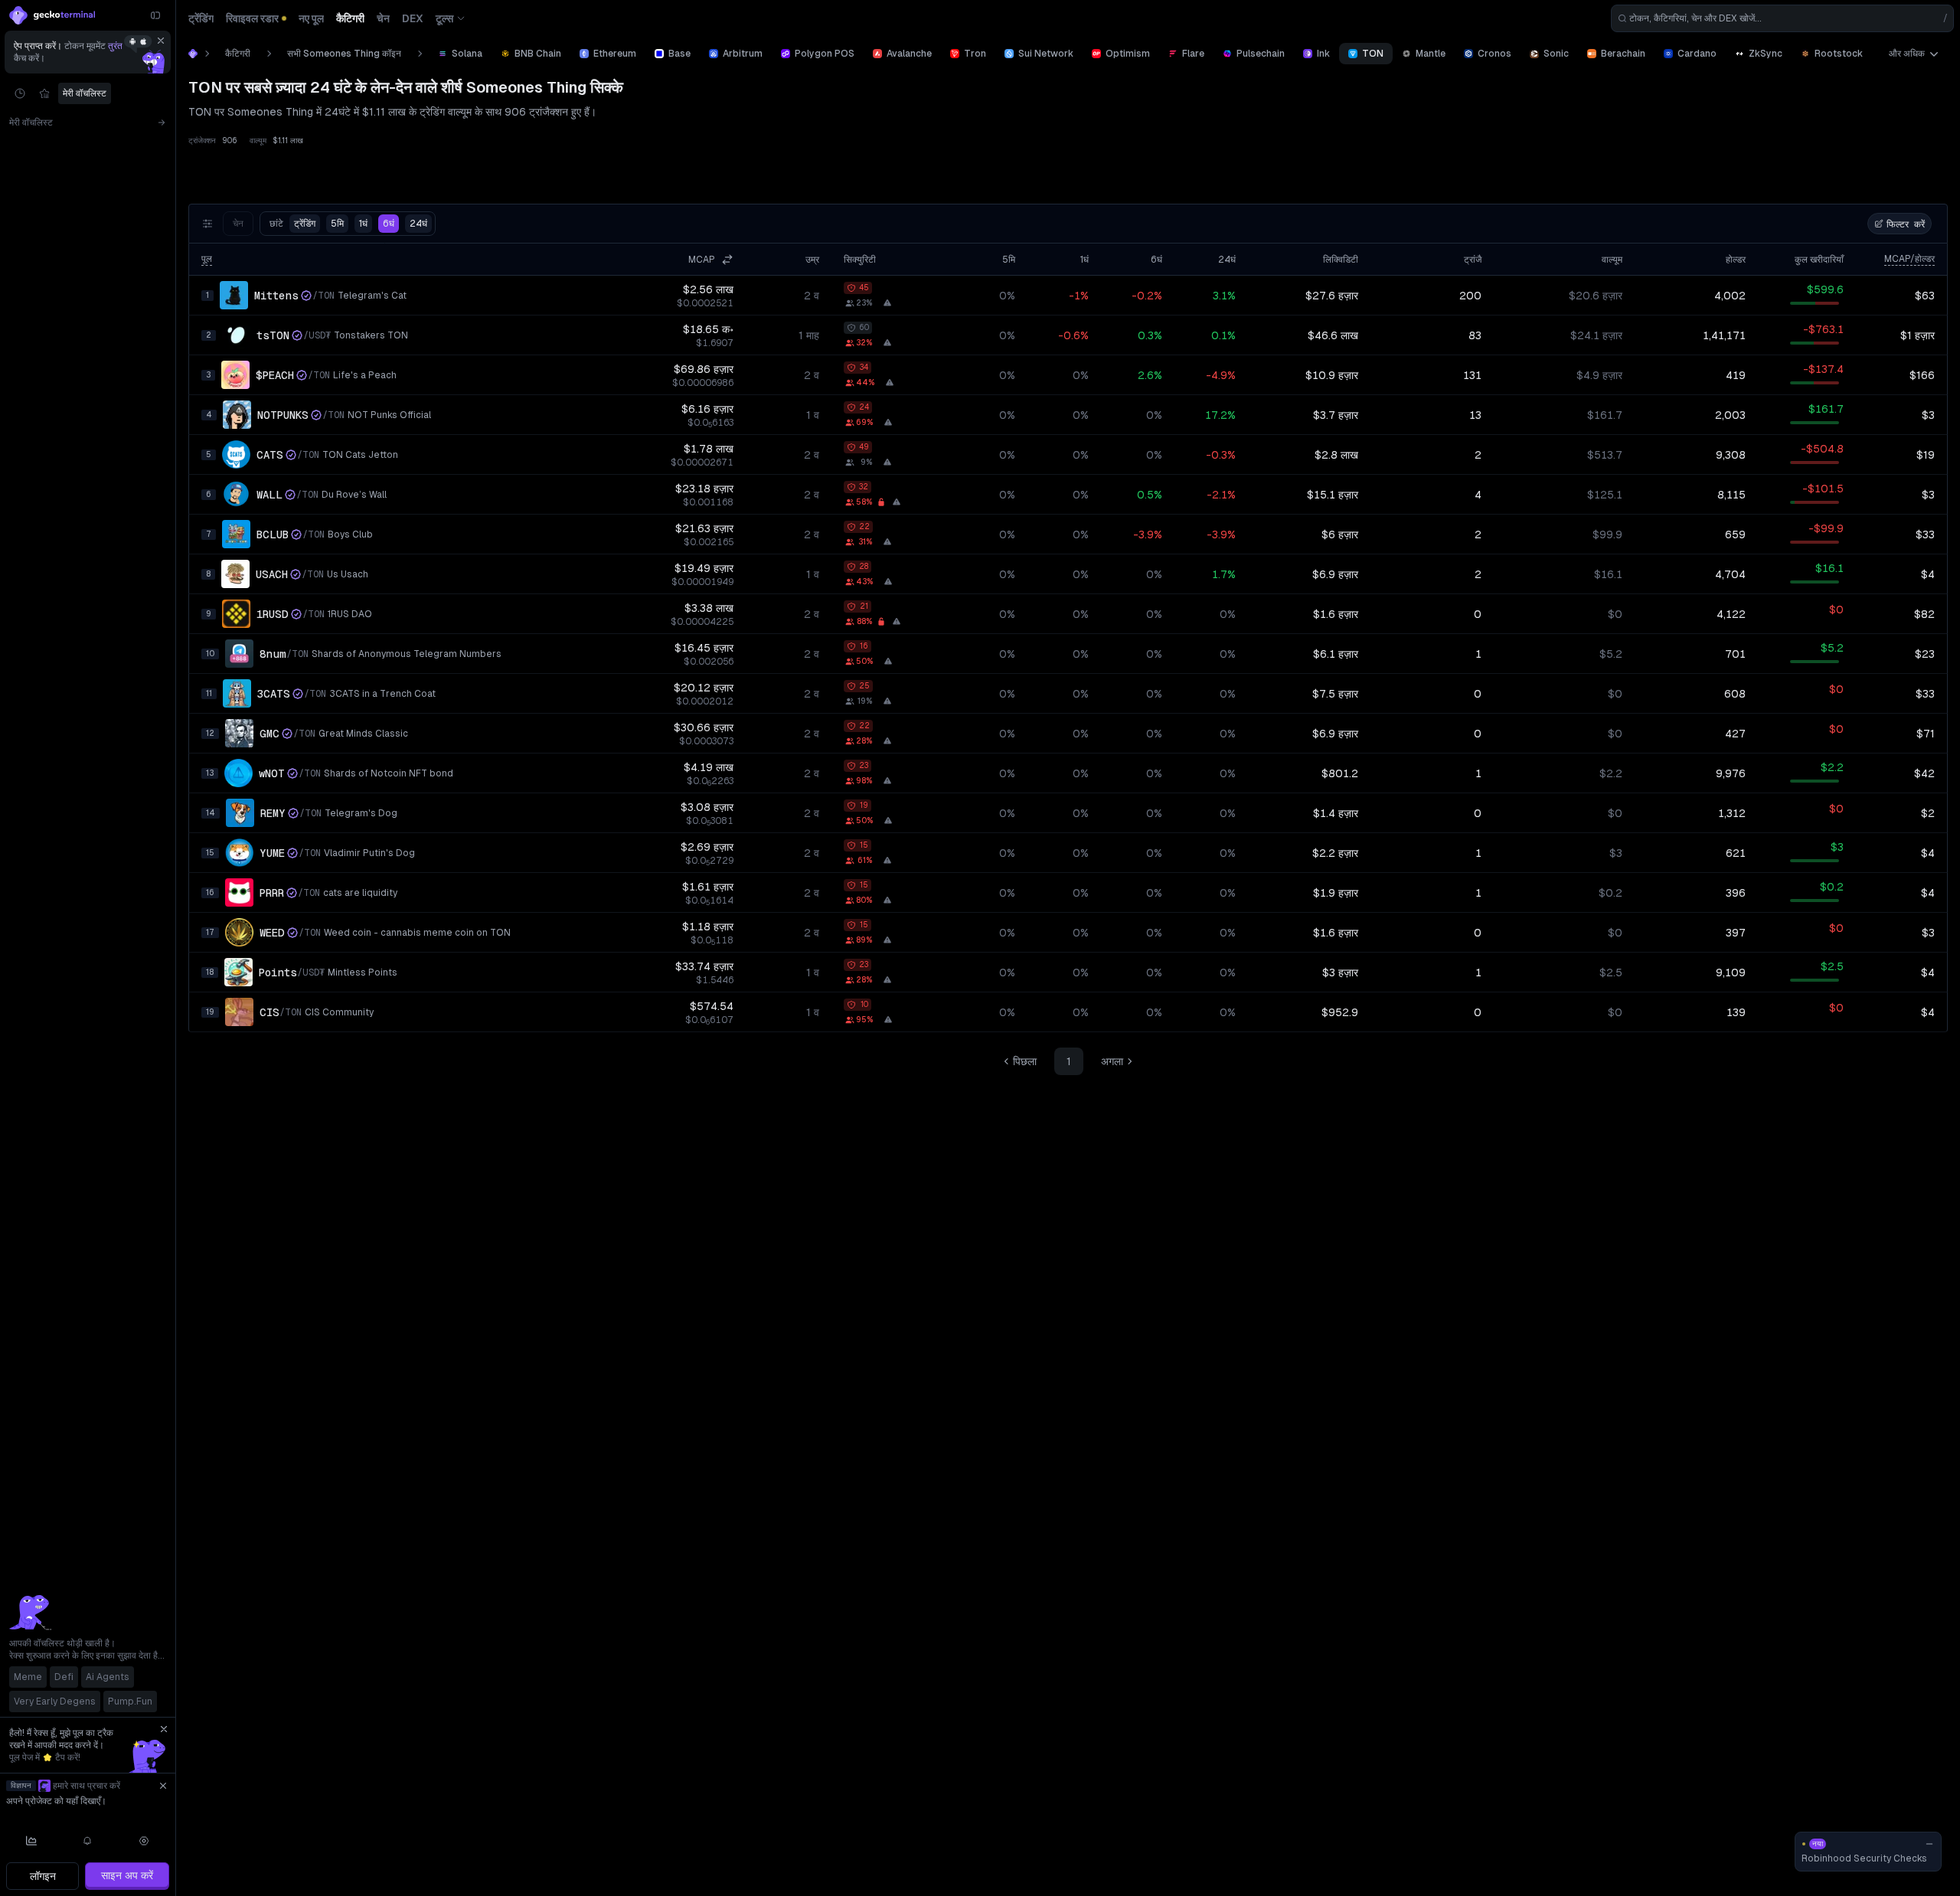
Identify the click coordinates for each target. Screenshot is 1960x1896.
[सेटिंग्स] (144, 1841)
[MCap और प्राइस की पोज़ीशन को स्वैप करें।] (727, 260)
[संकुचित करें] (155, 15)
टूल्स (444, 18)
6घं (389, 224)
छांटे (292, 224)
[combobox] (1782, 18)
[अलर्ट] (88, 1841)
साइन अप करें (127, 1875)
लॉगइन (43, 1876)
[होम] (193, 54)
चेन (238, 224)
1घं (363, 224)
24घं (418, 224)
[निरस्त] (161, 41)
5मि (337, 224)
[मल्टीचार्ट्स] (31, 1841)
